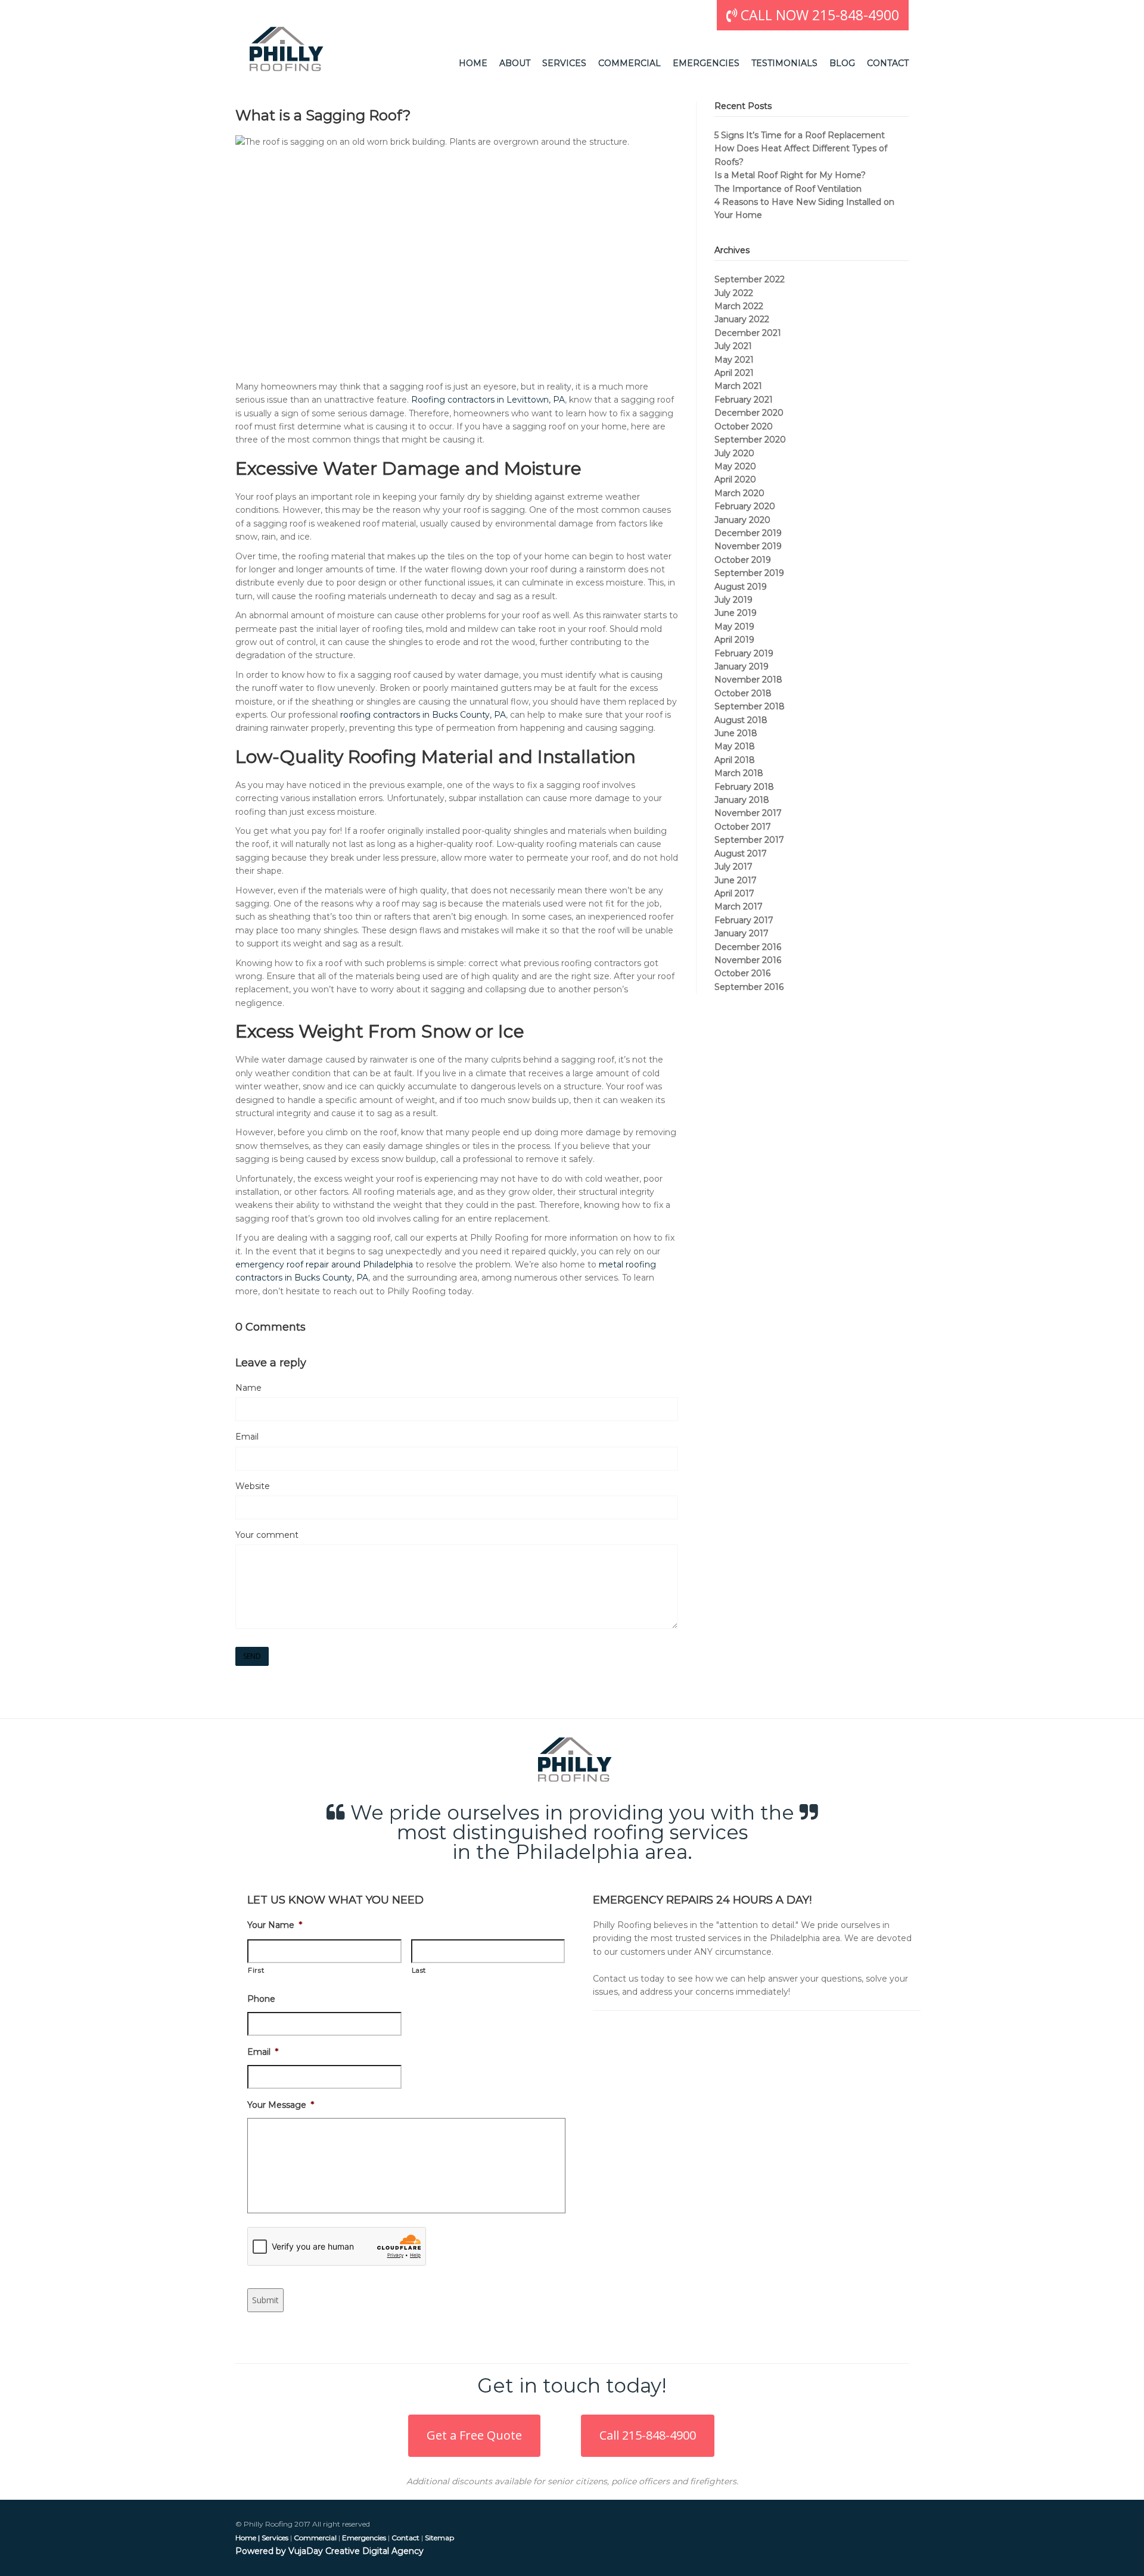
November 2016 (748, 960)
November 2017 (748, 813)
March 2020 (739, 493)
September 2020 (750, 440)
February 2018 (744, 787)
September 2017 (749, 840)
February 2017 (744, 920)
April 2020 (735, 479)
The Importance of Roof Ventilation (788, 189)
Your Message (281, 2105)
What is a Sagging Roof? (323, 115)
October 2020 (744, 426)
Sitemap (439, 2538)
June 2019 (736, 613)
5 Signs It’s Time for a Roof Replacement (800, 135)
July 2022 (734, 293)
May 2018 (735, 746)
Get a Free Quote (474, 2435)
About (515, 63)
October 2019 (743, 560)
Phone (261, 1999)
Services (564, 63)
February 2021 (744, 400)
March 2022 (739, 306)
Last (419, 1970)
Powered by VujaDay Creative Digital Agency (329, 2551)
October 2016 (742, 973)
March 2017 (739, 907)
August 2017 (741, 854)
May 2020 (735, 466)
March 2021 (738, 386)
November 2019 (748, 546)
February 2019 (744, 653)
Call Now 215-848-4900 (818, 15)
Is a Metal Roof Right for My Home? (790, 175)
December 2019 (748, 533)
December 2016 (748, 947)
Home (473, 63)
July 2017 (733, 867)
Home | (248, 2538)
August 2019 (741, 587)
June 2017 (736, 880)
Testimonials (784, 63)
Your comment (267, 1535)
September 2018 (750, 706)
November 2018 (748, 680)
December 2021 (748, 333)
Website (253, 1486)
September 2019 (749, 573)
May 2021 (734, 360)
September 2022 (750, 279)
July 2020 (734, 453)
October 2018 (743, 693)
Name (248, 1388)
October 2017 (743, 827)
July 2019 (733, 600)
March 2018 (739, 773)
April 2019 (734, 640)
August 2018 (741, 720)
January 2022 (742, 319)
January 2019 (742, 666)
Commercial (629, 63)
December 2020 (749, 413)
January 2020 (742, 520)
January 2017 (742, 933)
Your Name (275, 1925)
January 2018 (742, 800)
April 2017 (734, 893)
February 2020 (745, 506)
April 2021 (734, 373)
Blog (842, 63)
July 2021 (733, 346)
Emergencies (706, 63)
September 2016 (749, 987)
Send (252, 1656)
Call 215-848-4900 (648, 2435)
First (256, 1970)
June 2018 (736, 733)
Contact (888, 63)
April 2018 (735, 760)
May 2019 (734, 627)
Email (247, 1437)
